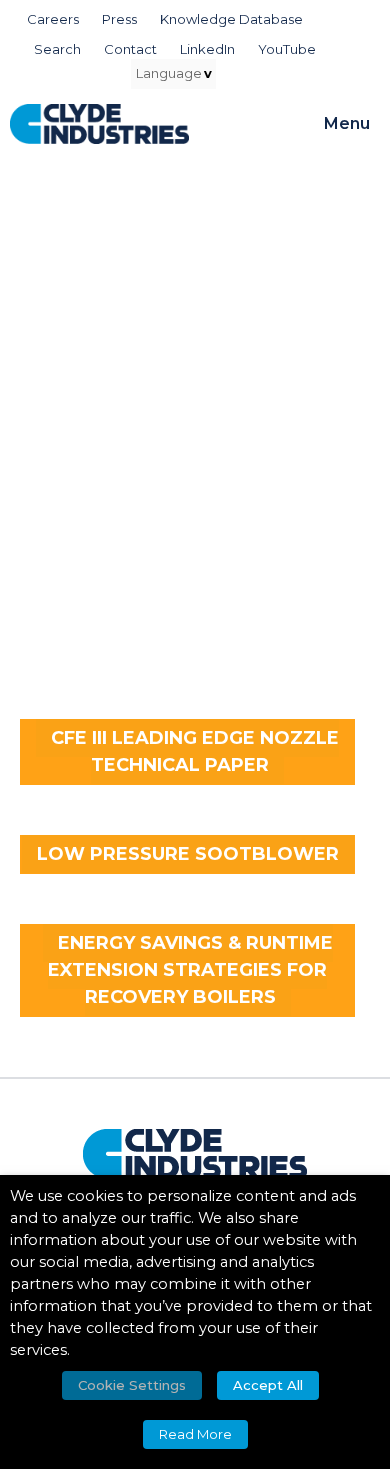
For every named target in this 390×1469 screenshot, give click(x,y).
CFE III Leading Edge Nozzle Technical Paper (195, 751)
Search (57, 49)
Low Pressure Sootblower (188, 854)
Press (119, 19)
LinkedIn (207, 49)
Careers (53, 19)
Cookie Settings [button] (132, 1385)
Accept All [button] (268, 1385)
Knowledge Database (231, 19)
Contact (130, 49)
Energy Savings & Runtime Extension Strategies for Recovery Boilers (190, 970)
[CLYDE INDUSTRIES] (99, 124)
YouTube (287, 49)
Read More (195, 1434)
